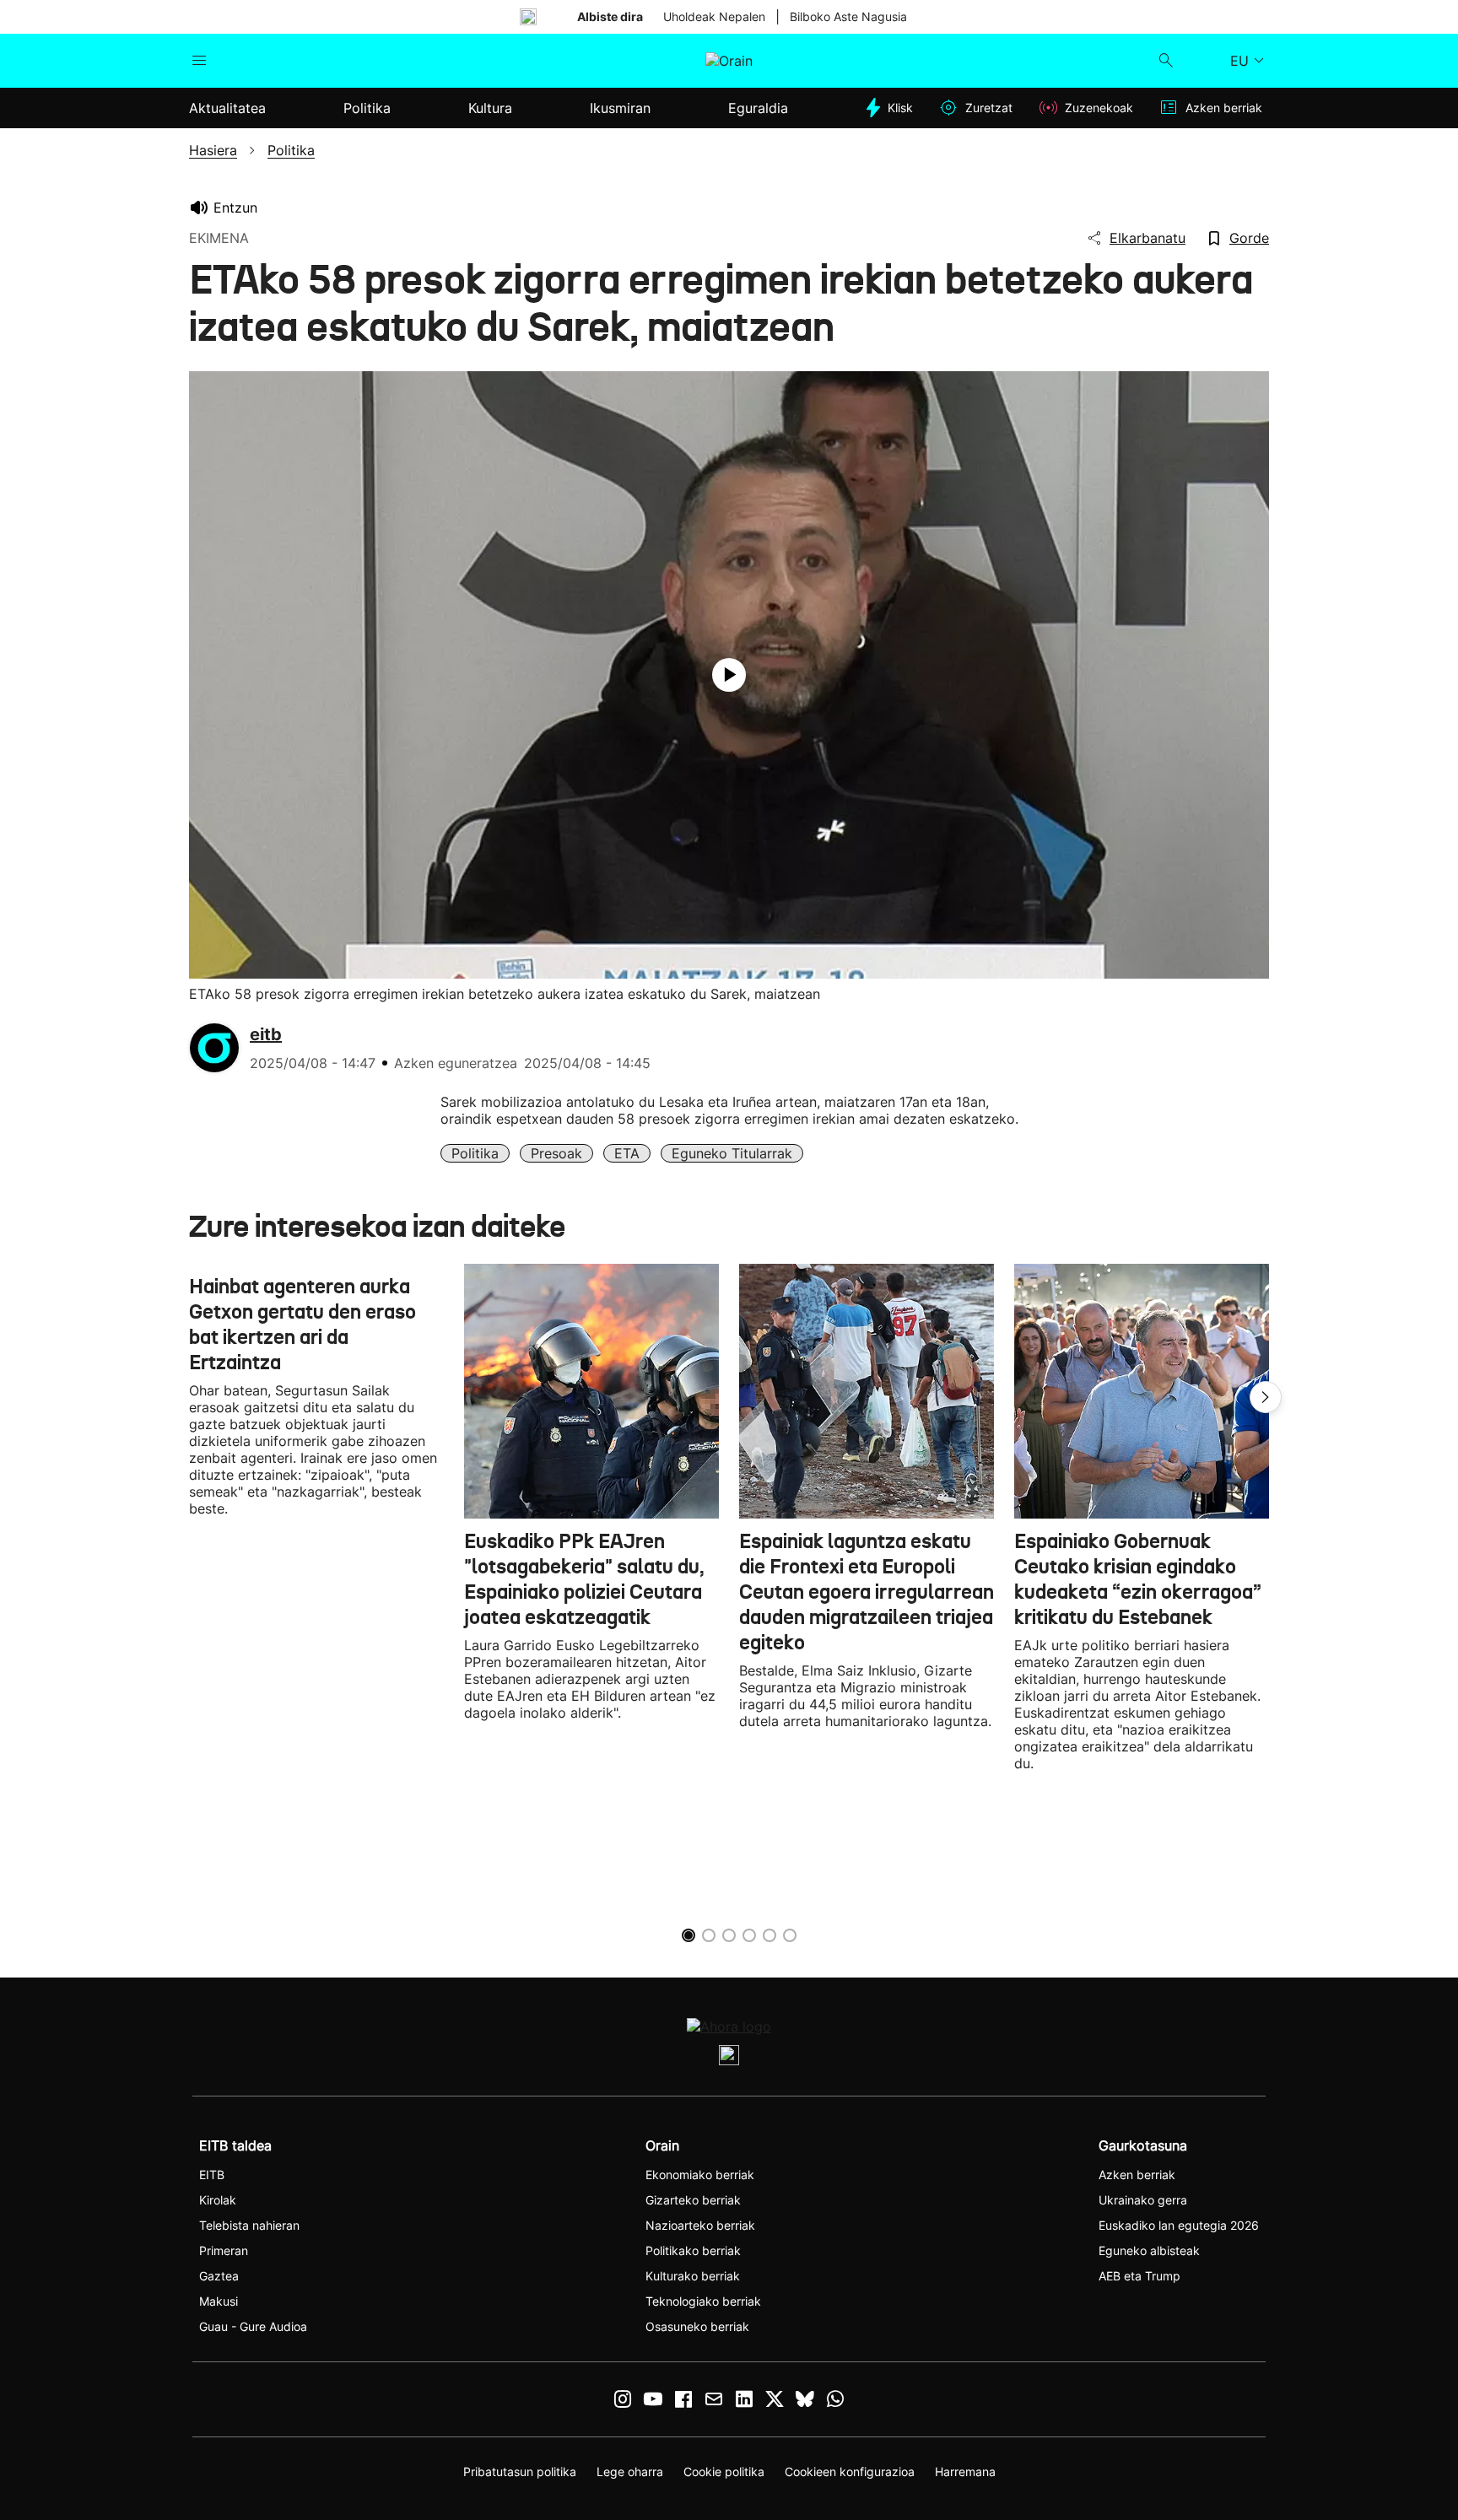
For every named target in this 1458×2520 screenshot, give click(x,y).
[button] (1266, 1397)
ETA (627, 1153)
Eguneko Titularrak (732, 1153)
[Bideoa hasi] (729, 675)
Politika (475, 1153)
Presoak (556, 1153)
